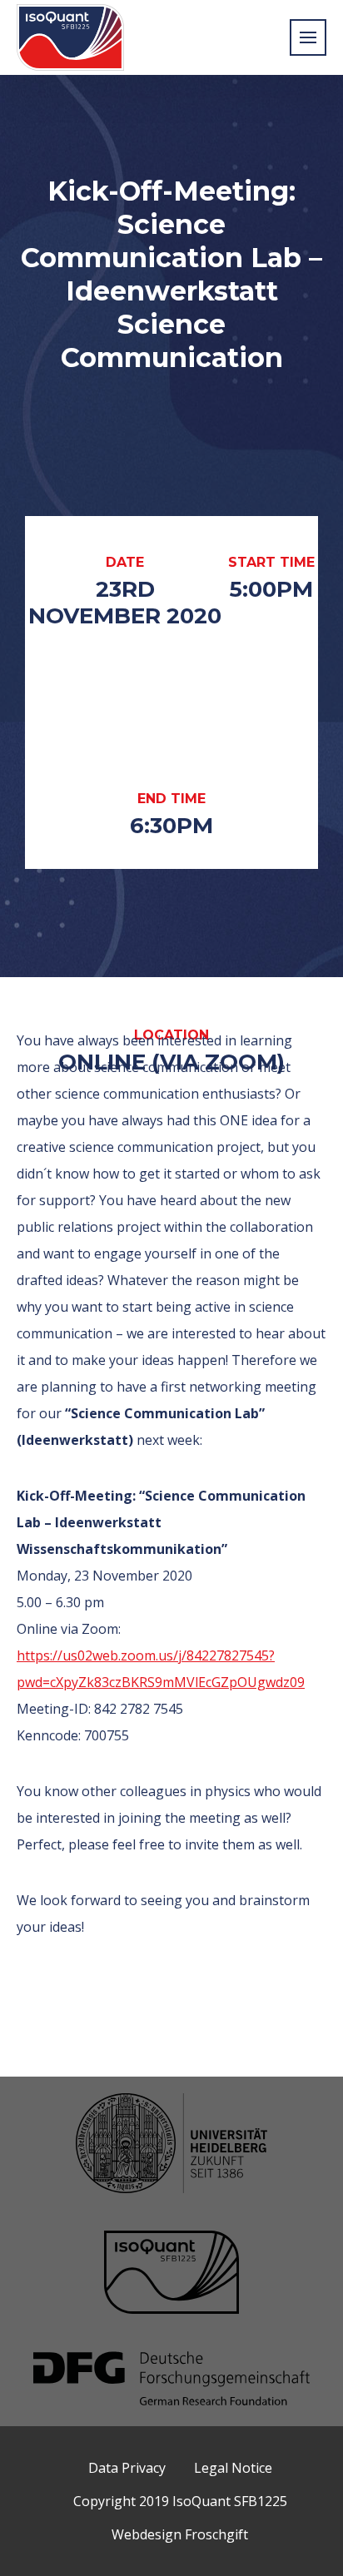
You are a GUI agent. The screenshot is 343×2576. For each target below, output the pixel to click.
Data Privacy (127, 2468)
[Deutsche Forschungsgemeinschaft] (171, 2380)
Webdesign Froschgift (180, 2534)
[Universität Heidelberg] (171, 2145)
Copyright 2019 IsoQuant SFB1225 (180, 2501)
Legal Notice (233, 2468)
